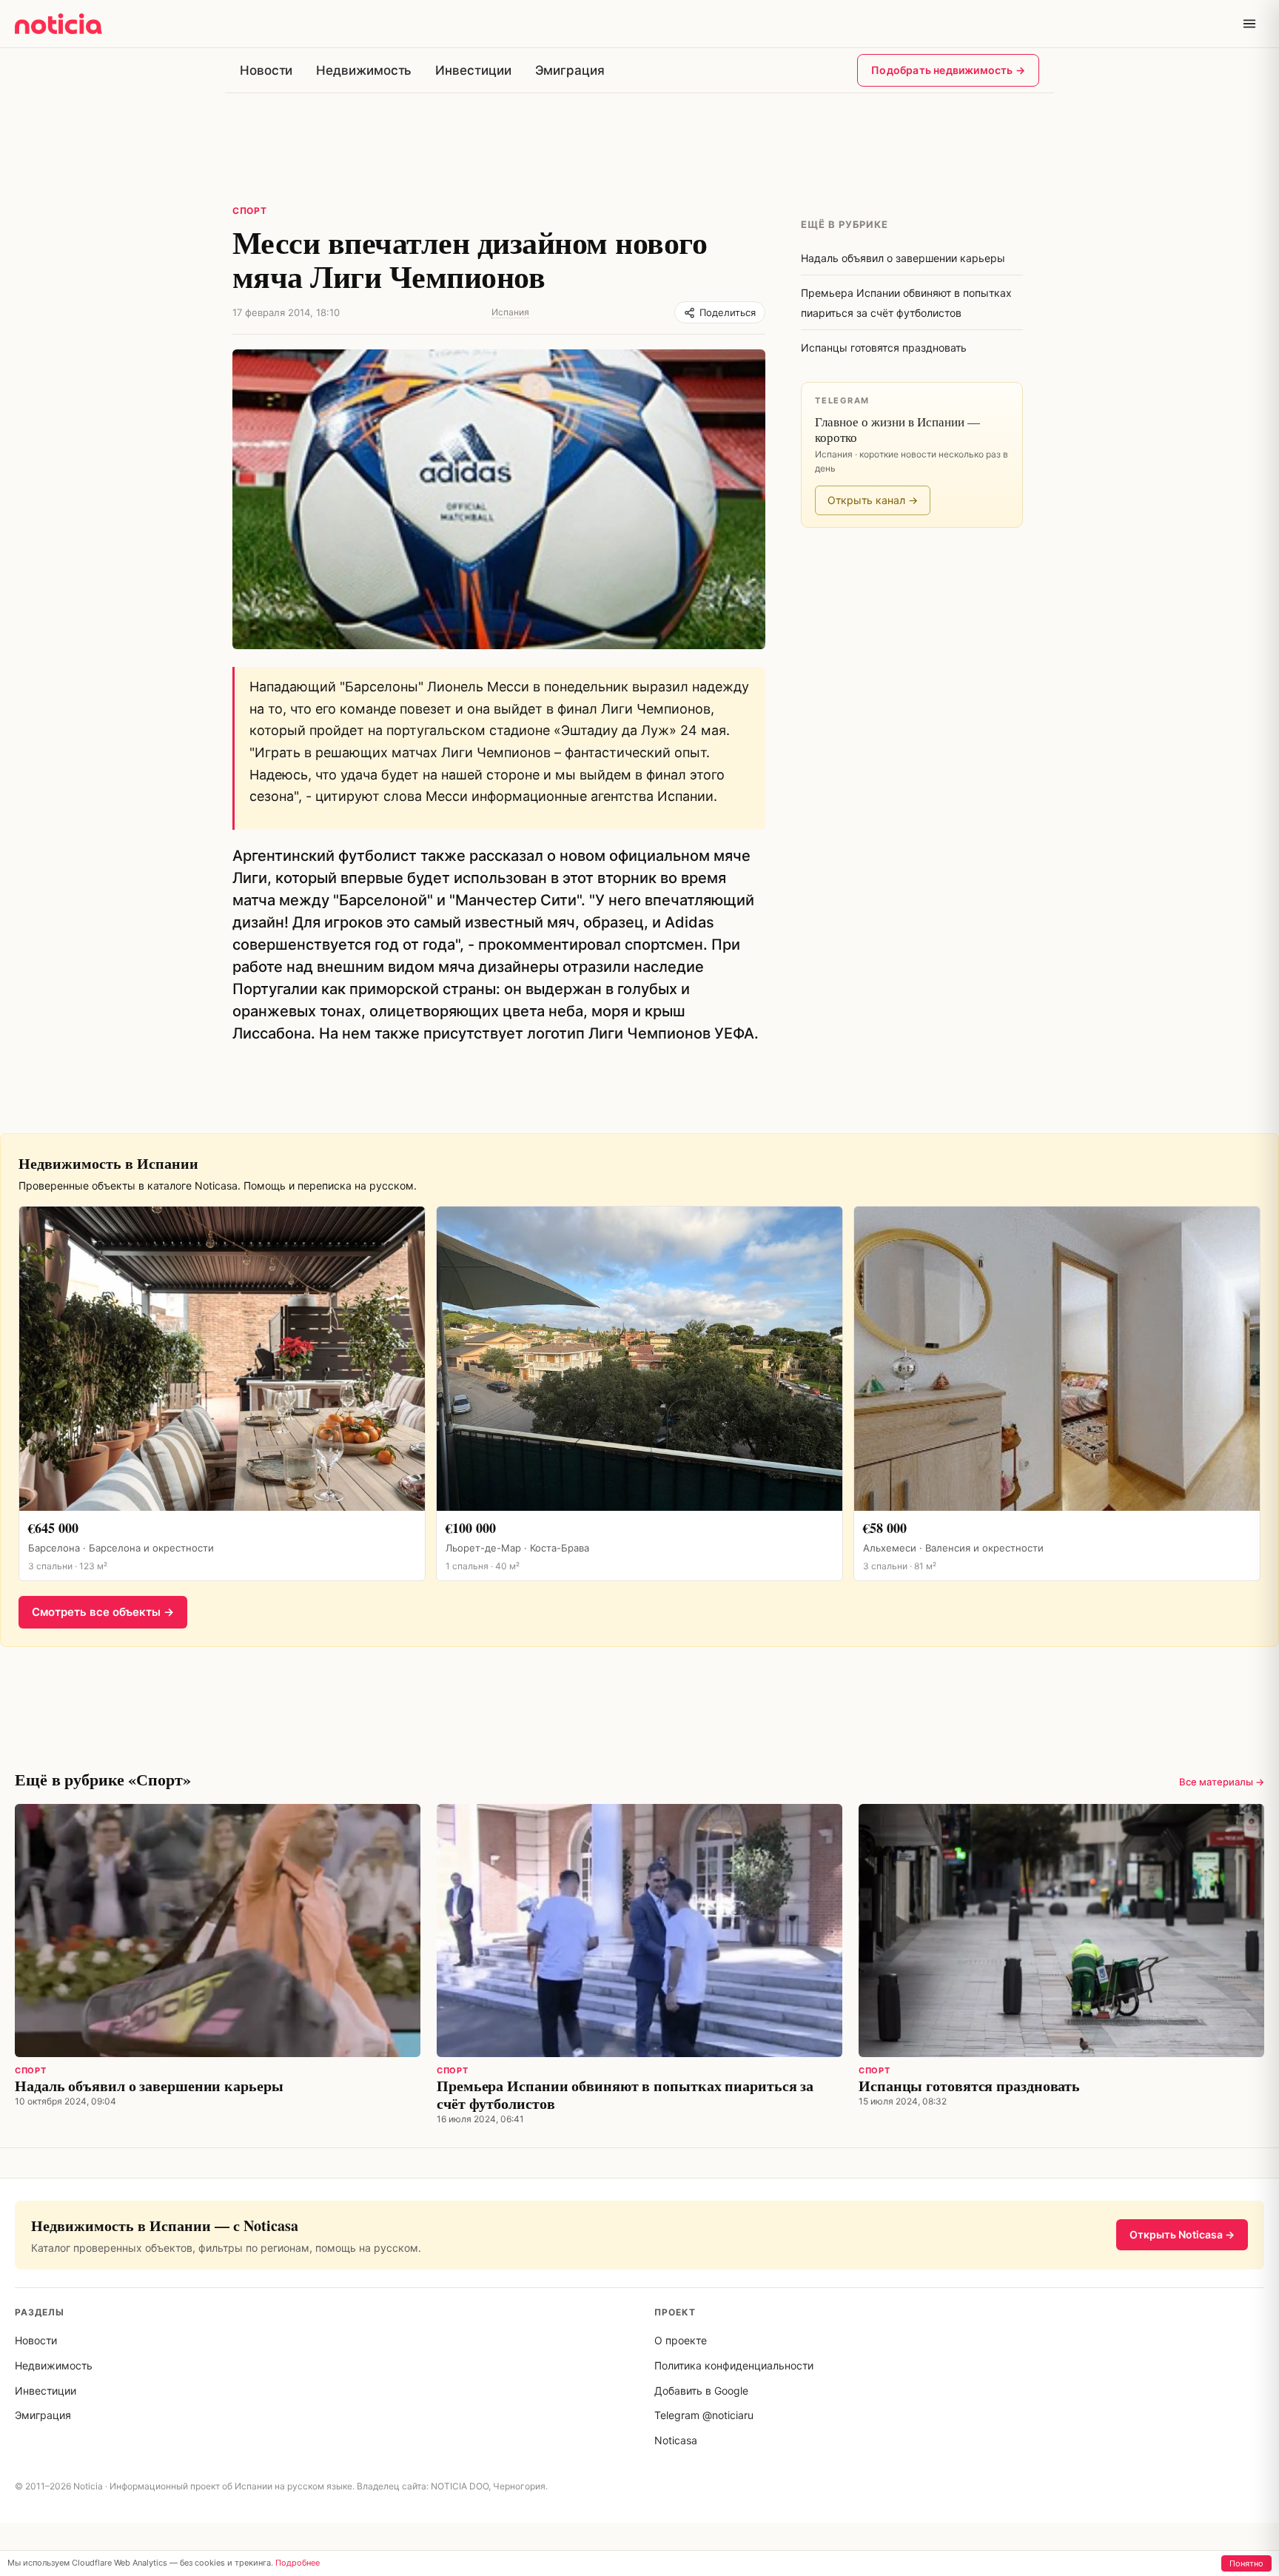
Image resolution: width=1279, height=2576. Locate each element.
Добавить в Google (701, 2391)
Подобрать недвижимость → (948, 70)
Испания (510, 312)
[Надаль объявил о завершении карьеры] (218, 1931)
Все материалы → (1222, 1782)
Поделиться (728, 312)
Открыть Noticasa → (1182, 2234)
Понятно (1246, 2563)
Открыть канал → (873, 500)
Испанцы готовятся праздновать (969, 2086)
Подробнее (298, 2563)
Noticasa (676, 2440)
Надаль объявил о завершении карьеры (149, 2086)
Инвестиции (473, 70)
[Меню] (1249, 24)
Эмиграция (570, 70)
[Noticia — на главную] (58, 24)
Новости (266, 70)
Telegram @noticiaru (704, 2415)
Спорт (250, 211)
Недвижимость (364, 70)
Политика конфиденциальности (734, 2365)
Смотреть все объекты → (103, 1612)
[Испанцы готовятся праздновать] (1061, 1931)
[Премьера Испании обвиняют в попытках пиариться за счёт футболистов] (639, 1931)
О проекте (681, 2340)
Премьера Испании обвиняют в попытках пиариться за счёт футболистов (625, 2094)
